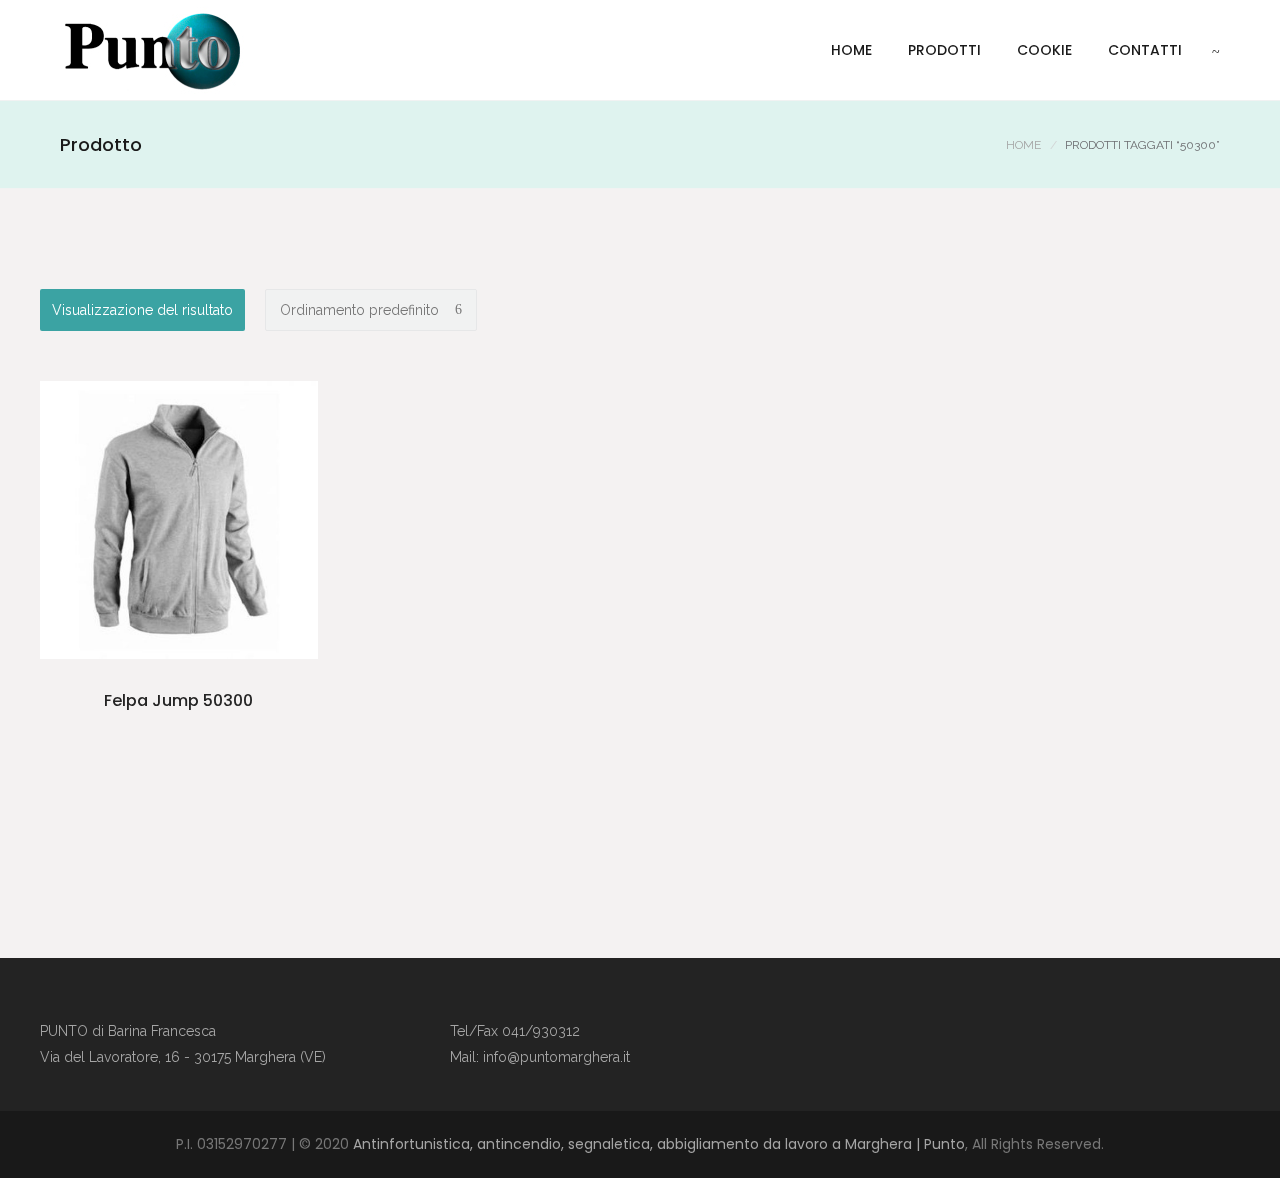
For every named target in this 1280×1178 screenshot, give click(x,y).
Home (851, 50)
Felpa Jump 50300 (178, 700)
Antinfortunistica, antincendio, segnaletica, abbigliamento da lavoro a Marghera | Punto (659, 1144)
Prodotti (944, 50)
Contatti (1145, 50)
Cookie (1044, 50)
